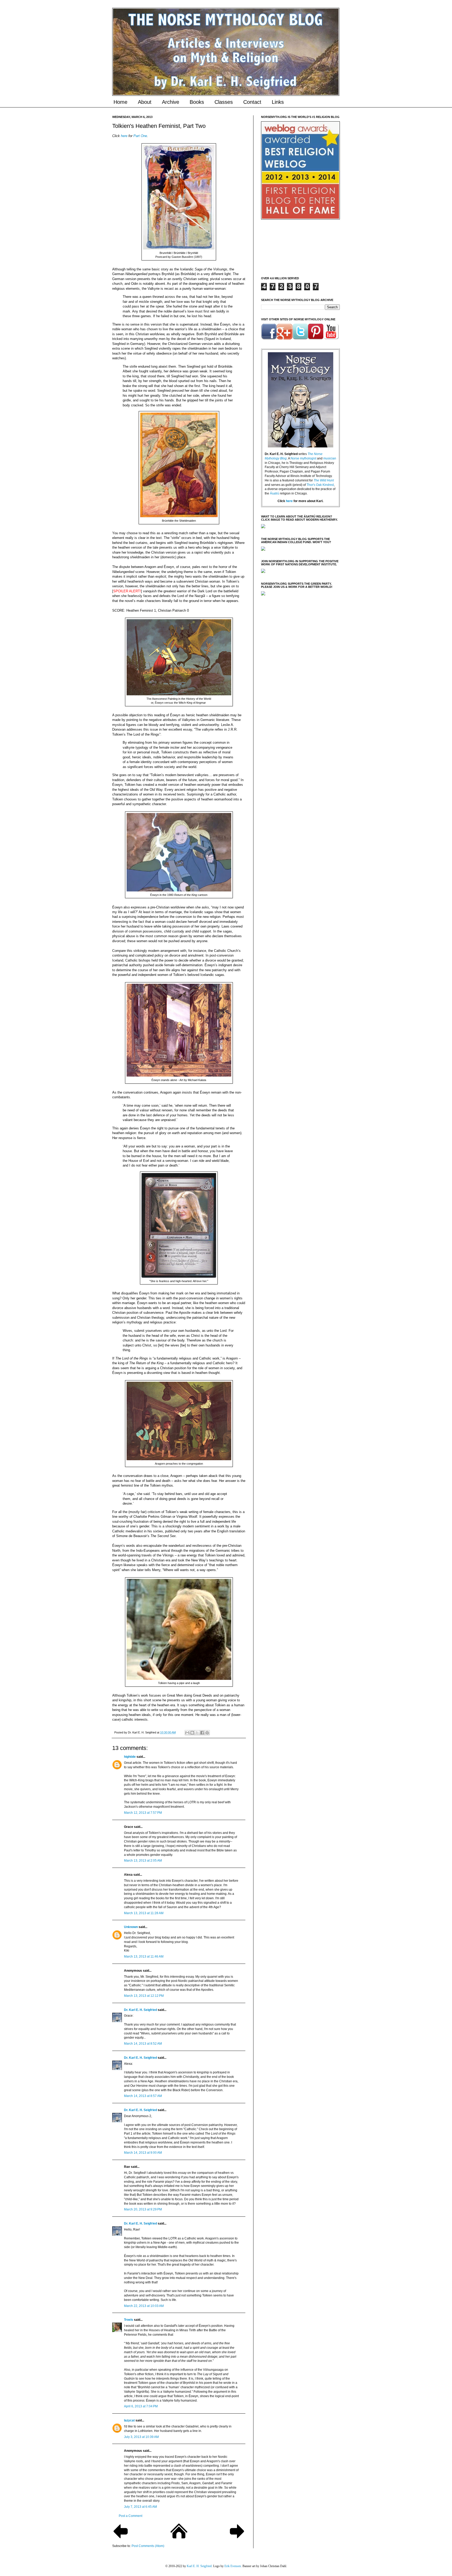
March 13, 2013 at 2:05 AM (143, 1861)
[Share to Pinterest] (207, 1733)
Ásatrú (275, 493)
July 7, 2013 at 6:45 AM (140, 2507)
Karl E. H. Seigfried (199, 2566)
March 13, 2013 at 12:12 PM (144, 1996)
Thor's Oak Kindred (320, 485)
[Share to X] (197, 1733)
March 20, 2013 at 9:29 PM (143, 2209)
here (124, 136)
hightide (130, 1757)
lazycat (129, 2420)
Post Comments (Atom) (148, 2546)
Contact (252, 102)
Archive (171, 102)
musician (330, 458)
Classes (224, 102)
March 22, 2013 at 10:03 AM (144, 2306)
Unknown (131, 1927)
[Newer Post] (121, 2539)
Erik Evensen (233, 2566)
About (145, 102)
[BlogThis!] (192, 1733)
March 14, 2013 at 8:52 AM (143, 2044)
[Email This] (187, 1733)
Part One (140, 136)
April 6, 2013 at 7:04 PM (141, 2406)
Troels (129, 2320)
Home (120, 102)
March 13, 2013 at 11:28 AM (144, 1913)
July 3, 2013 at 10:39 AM (141, 2437)
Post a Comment (131, 2516)
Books (197, 102)
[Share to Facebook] (202, 1733)
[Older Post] (237, 2539)
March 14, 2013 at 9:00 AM (143, 2153)
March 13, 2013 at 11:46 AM (144, 1957)
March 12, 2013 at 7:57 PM (143, 1813)
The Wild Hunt (324, 480)
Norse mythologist (303, 458)
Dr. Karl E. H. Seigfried (140, 2010)
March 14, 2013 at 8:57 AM (143, 2096)
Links (278, 102)
